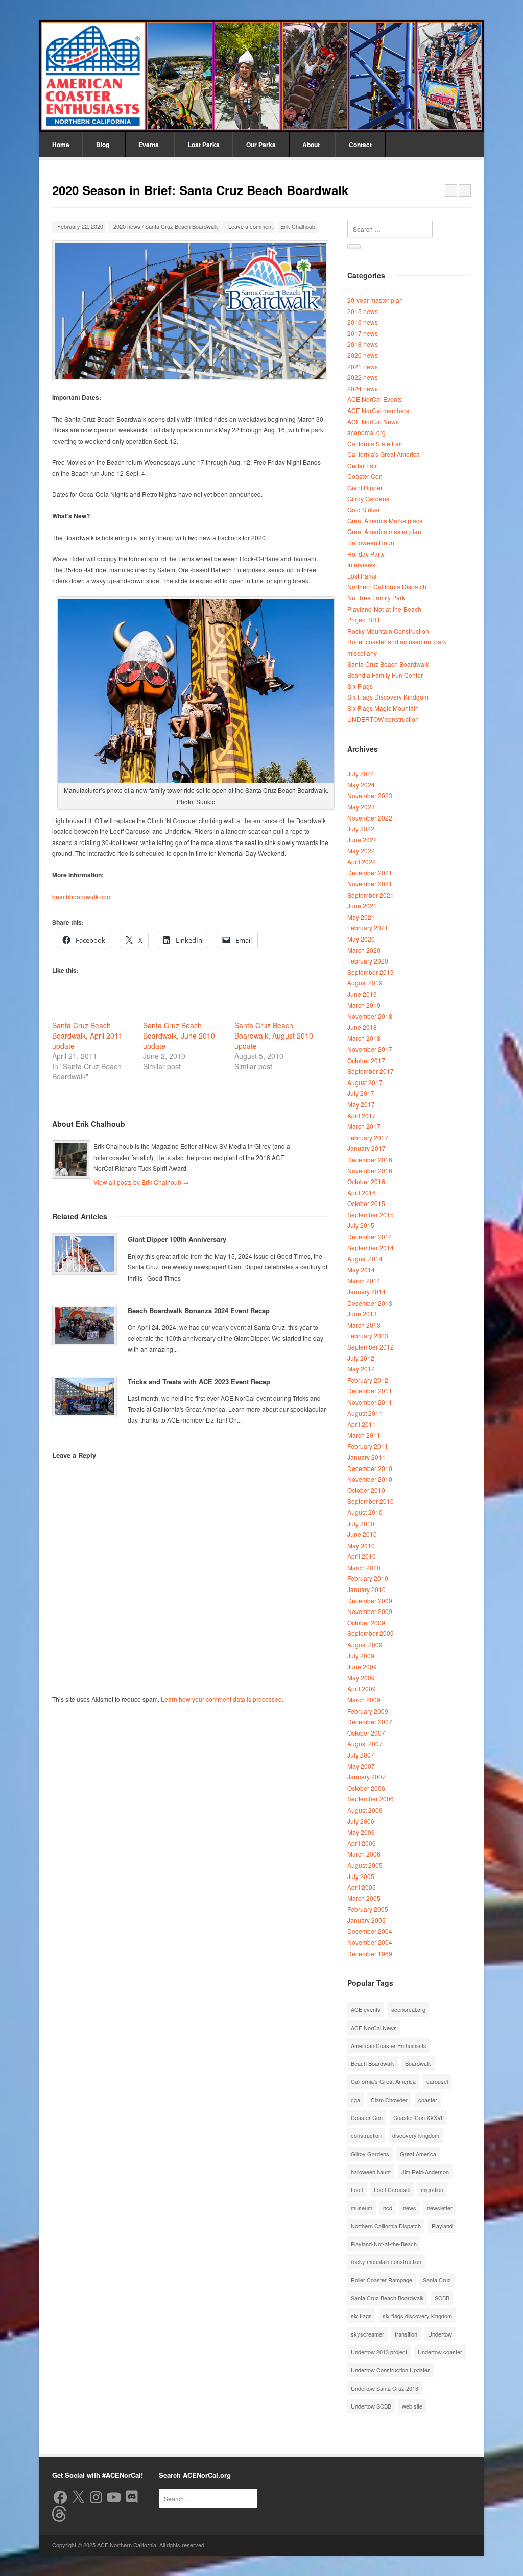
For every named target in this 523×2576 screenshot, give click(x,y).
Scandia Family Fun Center (385, 675)
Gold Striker (364, 509)
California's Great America (384, 454)
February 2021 (368, 928)
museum (362, 2208)
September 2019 (371, 972)
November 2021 (370, 884)
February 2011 (368, 1446)
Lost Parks (204, 145)
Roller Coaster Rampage (382, 2280)
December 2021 (370, 872)
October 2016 (366, 1181)
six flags (361, 2316)
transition (406, 2334)
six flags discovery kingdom (417, 2316)
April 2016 (362, 1193)
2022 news (363, 377)
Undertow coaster (440, 2352)
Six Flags (360, 686)
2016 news (363, 322)
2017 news (363, 333)
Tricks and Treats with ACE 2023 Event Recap (199, 1381)
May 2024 (361, 785)
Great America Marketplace (385, 521)
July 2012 (361, 1358)
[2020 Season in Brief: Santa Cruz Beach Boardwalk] (190, 311)
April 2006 (362, 1843)
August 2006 (365, 1810)
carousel (437, 2081)
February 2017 (368, 1137)
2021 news (363, 366)
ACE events (366, 2009)
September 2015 (371, 1214)
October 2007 (366, 1733)
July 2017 (361, 1093)
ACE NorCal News (373, 422)
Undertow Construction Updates (391, 2370)
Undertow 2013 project (379, 2352)
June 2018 (362, 1027)
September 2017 (371, 1071)
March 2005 (364, 1898)
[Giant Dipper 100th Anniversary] (85, 1254)
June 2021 (362, 906)
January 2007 (366, 1777)
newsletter (440, 2208)
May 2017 (361, 1104)
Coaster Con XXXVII (419, 2117)
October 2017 (366, 1060)
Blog (103, 145)
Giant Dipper (365, 487)
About (311, 145)
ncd (388, 2208)
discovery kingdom (416, 2135)
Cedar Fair (362, 465)
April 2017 (362, 1115)
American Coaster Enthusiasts (389, 2045)
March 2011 (364, 1435)
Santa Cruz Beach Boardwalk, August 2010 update (274, 1036)
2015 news (363, 311)
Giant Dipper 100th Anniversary (177, 1239)
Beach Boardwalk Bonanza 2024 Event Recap (199, 1310)
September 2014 (371, 1248)
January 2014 (366, 1292)
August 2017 (365, 1082)
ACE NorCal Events (375, 399)
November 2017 (370, 1049)
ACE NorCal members (378, 410)
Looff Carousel (392, 2189)
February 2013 (368, 1335)
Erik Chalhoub (298, 226)
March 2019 (364, 1005)
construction (366, 2135)
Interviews (361, 564)
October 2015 (366, 1203)
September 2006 (371, 1799)
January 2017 (366, 1148)
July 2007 (361, 1755)
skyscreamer (367, 2334)
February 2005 (368, 1909)
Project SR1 (364, 620)
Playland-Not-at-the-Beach (384, 609)
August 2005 (365, 1865)
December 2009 (370, 1600)
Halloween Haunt (372, 543)
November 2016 (370, 1171)
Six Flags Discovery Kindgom (388, 697)
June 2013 (362, 1314)
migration (432, 2189)
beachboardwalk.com (82, 896)
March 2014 (364, 1280)
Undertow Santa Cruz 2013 (385, 2388)
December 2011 (370, 1391)
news (410, 2208)
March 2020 (364, 950)
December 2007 (370, 1722)
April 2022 (362, 862)
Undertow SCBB (371, 2406)
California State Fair (375, 443)
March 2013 (364, 1325)
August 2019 (365, 983)
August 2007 (365, 1743)
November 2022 (370, 818)
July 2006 (361, 1821)
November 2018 (370, 1016)
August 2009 (365, 1644)
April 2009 (362, 1688)
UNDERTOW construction (383, 719)
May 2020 (361, 939)
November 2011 (370, 1402)
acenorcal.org (366, 432)
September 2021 (371, 895)
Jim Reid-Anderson (425, 2172)
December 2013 (370, 1303)
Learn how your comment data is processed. (222, 1699)
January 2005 (366, 1920)
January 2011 (366, 1457)
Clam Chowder (389, 2100)
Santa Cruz (437, 2280)
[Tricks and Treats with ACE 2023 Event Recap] (85, 1397)
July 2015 (361, 1225)
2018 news (363, 344)
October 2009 (366, 1622)
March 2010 (364, 1567)
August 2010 (365, 1512)
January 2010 (366, 1589)
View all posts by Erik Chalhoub (141, 1182)
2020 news (127, 226)
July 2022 (361, 828)
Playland (442, 2226)
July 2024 (361, 773)
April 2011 (362, 1424)
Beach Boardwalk (373, 2063)
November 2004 (370, 1942)
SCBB (442, 2298)
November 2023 (370, 795)
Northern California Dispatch (387, 586)
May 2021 (361, 917)
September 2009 (371, 1633)
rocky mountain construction (386, 2261)
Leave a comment (251, 226)
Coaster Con (365, 476)
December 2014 (370, 1236)
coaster (428, 2100)
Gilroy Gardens (368, 499)
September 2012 (371, 1347)
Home (61, 145)
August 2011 (365, 1413)
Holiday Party (366, 554)
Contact (360, 145)
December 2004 (370, 1931)
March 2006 (364, 1854)
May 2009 (361, 1678)
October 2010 (366, 1490)
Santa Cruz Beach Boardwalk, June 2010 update (179, 1036)
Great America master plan (384, 531)
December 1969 (370, 1953)
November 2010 (370, 1479)
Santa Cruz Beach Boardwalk (182, 226)
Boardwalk (418, 2063)
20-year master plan (375, 300)
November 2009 (370, 1611)
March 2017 (364, 1126)
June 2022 (362, 840)
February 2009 (368, 1711)
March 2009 (364, 1700)
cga (355, 2100)
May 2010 (361, 1545)
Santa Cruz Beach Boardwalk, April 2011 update (87, 1036)
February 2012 (368, 1380)
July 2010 (361, 1523)
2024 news (363, 388)
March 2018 (364, 1038)
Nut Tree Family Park (376, 598)
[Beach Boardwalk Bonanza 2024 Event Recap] (85, 1326)
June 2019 (362, 994)
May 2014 (361, 1270)
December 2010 (370, 1468)
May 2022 (361, 850)
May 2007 (361, 1766)
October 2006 (366, 1788)
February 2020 (368, 961)
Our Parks (261, 145)
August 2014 (365, 1258)
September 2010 (371, 1501)
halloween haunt (371, 2172)
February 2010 (368, 1578)
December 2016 (370, 1159)
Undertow (440, 2334)
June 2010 (362, 1534)
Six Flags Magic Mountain (383, 708)
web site (412, 2406)
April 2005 (362, 1887)
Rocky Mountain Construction (388, 631)
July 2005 (361, 1876)
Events (149, 145)
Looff (357, 2189)
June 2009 (362, 1666)
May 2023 (361, 806)
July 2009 (361, 1656)
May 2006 (361, 1832)
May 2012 (361, 1369)
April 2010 (362, 1556)
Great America (418, 2154)
